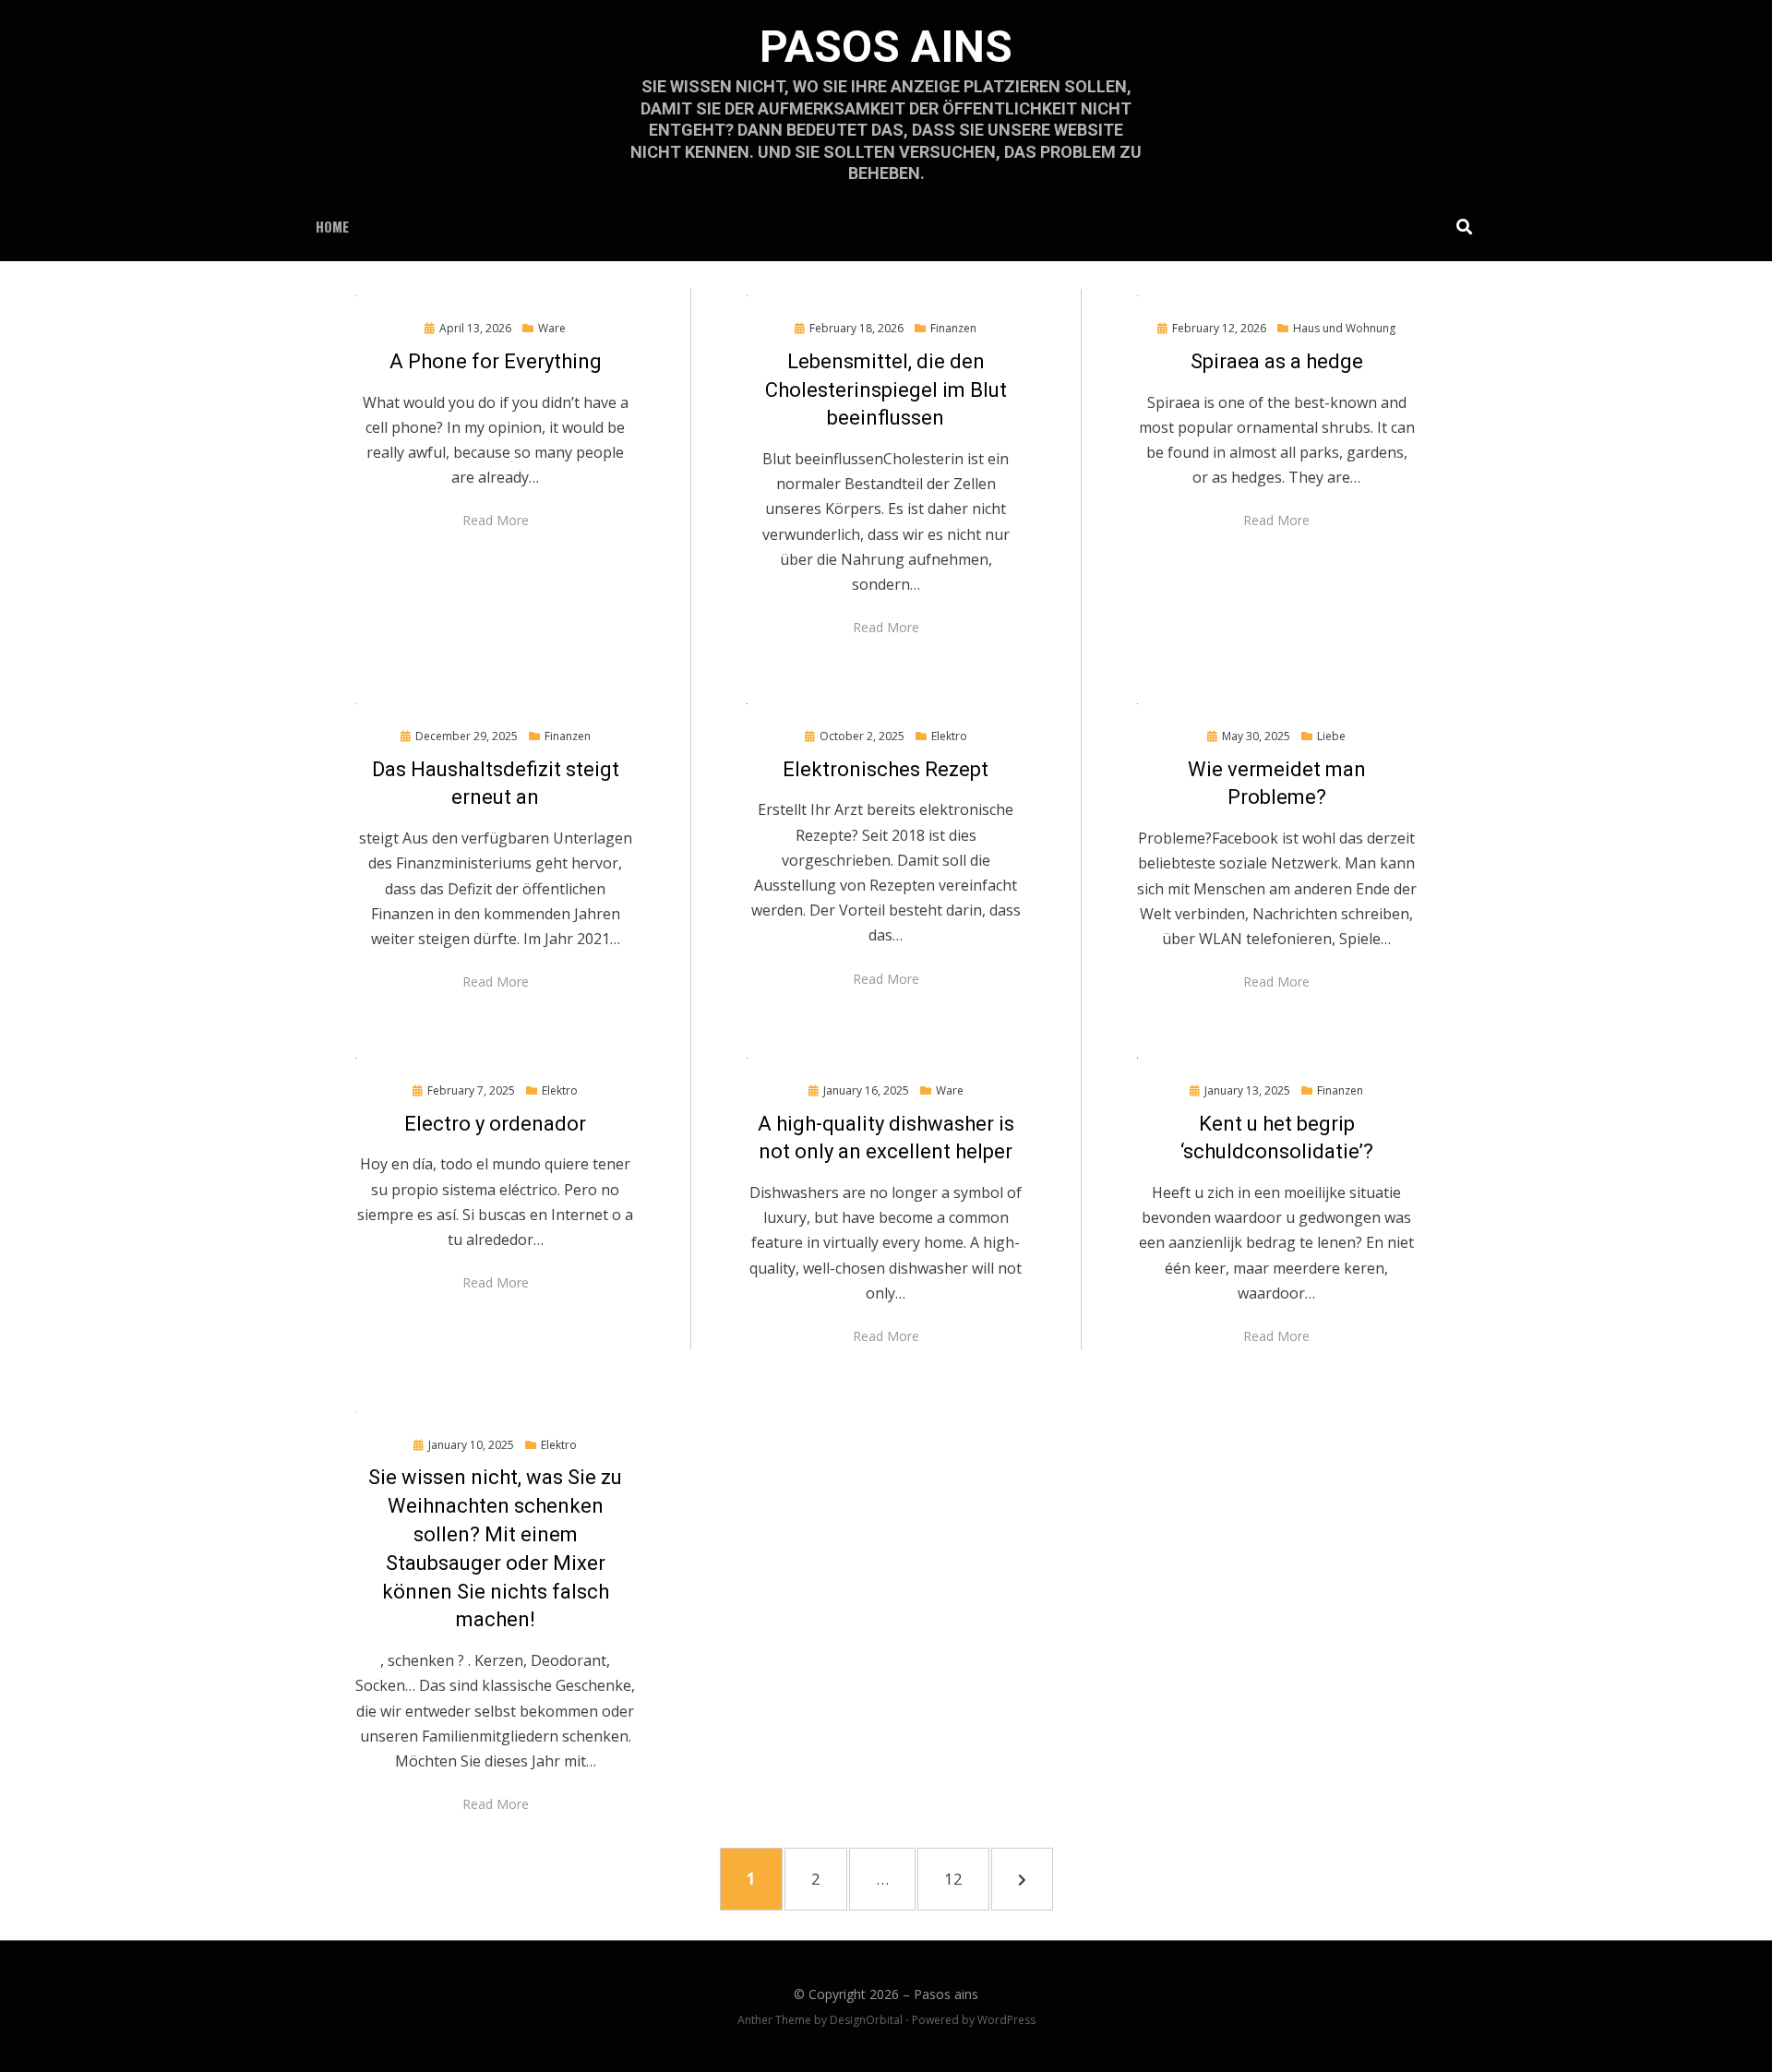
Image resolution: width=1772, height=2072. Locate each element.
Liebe (1331, 736)
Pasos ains (886, 47)
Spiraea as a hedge (1277, 361)
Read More (496, 520)
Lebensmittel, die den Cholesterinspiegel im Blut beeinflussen (886, 390)
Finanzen (953, 328)
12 (963, 1878)
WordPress (1006, 2020)
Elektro (949, 736)
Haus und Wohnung (1344, 328)
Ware (552, 328)
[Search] (1460, 226)
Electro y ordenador (495, 1124)
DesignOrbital (866, 2020)
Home (332, 226)
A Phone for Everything (496, 361)
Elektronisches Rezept (886, 769)
